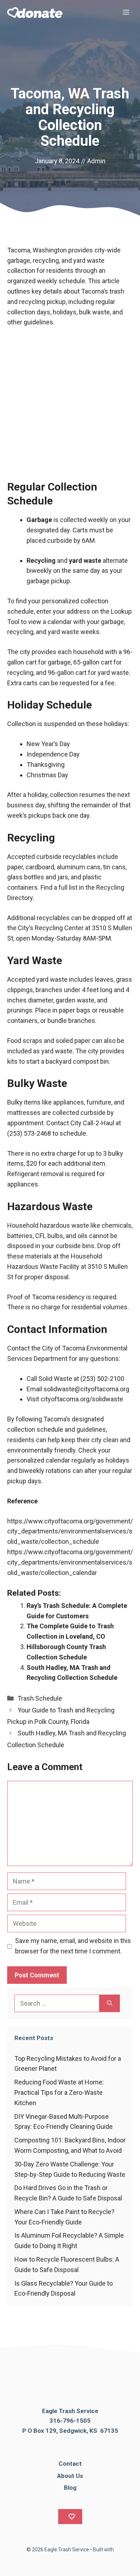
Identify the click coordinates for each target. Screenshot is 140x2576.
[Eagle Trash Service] (35, 13)
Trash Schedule (40, 1698)
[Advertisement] (70, 407)
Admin (96, 161)
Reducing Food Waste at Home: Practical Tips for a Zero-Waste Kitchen (59, 2092)
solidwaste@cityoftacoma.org (86, 1389)
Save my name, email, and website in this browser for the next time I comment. (73, 1946)
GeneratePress (70, 2557)
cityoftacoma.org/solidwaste (82, 1399)
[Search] (110, 2003)
